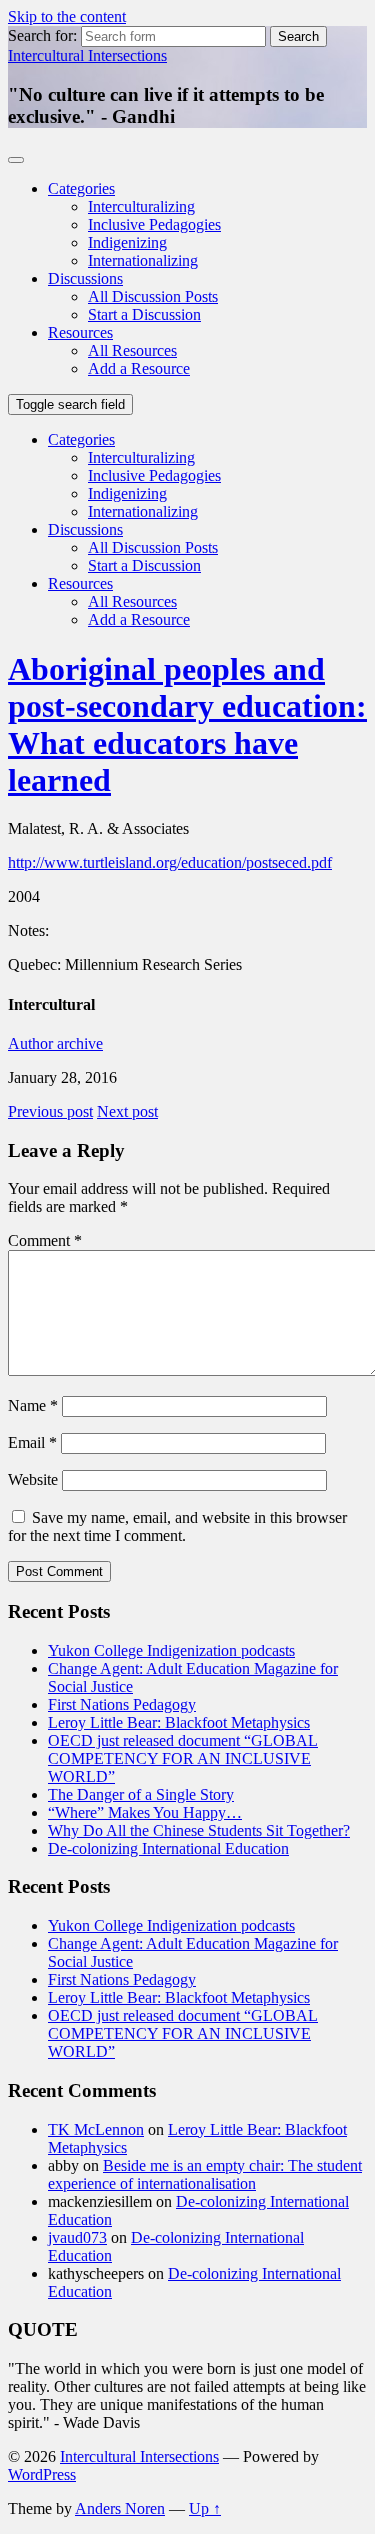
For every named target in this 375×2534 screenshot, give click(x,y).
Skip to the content (67, 16)
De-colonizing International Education (168, 1848)
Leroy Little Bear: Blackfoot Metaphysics (179, 1722)
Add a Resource (139, 368)
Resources (80, 332)
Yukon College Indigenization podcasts (171, 1650)
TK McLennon (96, 2129)
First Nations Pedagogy (122, 1704)
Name (33, 1405)
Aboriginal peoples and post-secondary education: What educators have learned (187, 724)
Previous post (50, 1111)
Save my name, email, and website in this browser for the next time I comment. (177, 1526)
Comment (45, 1240)
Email (32, 1442)
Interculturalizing (141, 206)
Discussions (85, 278)
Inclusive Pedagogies (154, 224)
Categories (81, 188)
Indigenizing (127, 242)
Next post (127, 1111)
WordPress (42, 2474)
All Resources (132, 350)
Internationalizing (143, 260)
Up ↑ (205, 2508)
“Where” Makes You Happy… (145, 1812)
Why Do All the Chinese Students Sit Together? (199, 1830)
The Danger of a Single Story (141, 1794)
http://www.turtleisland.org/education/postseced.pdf (170, 862)
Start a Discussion (144, 314)
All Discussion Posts (153, 296)
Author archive (55, 1043)
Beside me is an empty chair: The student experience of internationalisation (205, 2174)
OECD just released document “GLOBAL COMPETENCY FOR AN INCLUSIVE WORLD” (183, 1758)
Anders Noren (120, 2508)
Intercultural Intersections (87, 55)
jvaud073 (77, 2237)
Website (33, 1479)
